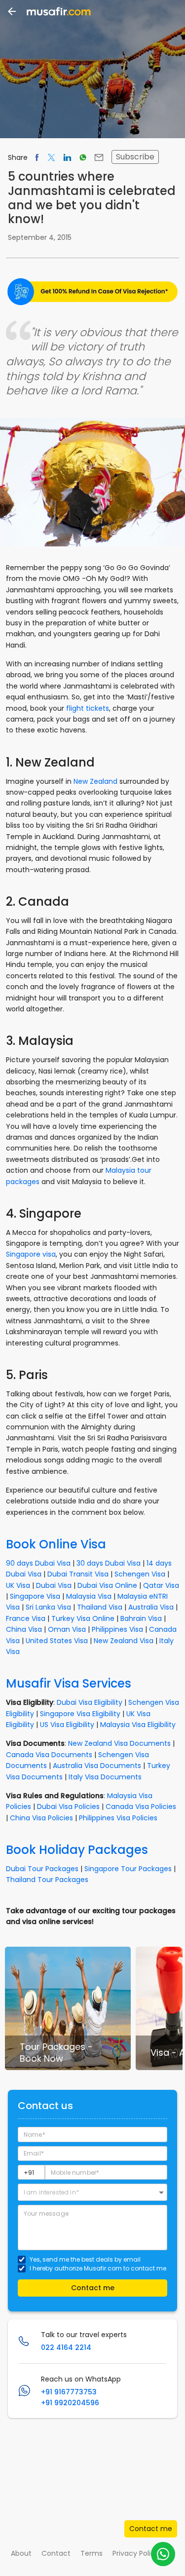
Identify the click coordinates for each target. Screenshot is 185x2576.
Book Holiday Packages (77, 1850)
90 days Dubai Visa (38, 1563)
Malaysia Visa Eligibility (138, 1725)
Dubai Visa (54, 1585)
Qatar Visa (161, 1585)
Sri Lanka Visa (48, 1607)
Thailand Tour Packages (47, 1880)
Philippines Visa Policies (118, 1818)
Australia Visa (151, 1607)
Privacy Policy (136, 2553)
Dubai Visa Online (107, 1585)
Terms (92, 2553)
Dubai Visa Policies (68, 1807)
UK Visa (18, 1585)
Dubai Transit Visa (78, 1574)
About (21, 2553)
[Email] (99, 157)
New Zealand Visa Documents (119, 1743)
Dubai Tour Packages (42, 1869)
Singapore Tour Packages (128, 1869)
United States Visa (57, 1641)
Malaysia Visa (89, 1596)
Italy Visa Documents (105, 1777)
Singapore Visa (35, 1596)
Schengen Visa (140, 1574)
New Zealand (95, 781)
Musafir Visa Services (69, 1683)
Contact (56, 2553)
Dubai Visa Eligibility (90, 1702)
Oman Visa (67, 1629)
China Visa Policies (41, 1818)
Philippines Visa (117, 1629)
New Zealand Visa (124, 1641)
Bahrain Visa (141, 1618)
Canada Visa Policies (141, 1807)
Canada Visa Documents (49, 1755)
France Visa (26, 1618)
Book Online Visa (56, 1544)
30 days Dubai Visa (109, 1563)
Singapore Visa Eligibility (80, 1714)
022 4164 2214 (66, 2347)
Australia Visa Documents (97, 1766)
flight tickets (88, 708)
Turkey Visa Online (83, 1618)
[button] (92, 2192)
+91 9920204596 (70, 2403)
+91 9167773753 (69, 2392)
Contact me (151, 2529)
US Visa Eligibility (67, 1725)
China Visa (24, 1629)
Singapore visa (31, 1254)
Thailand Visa (100, 1607)
